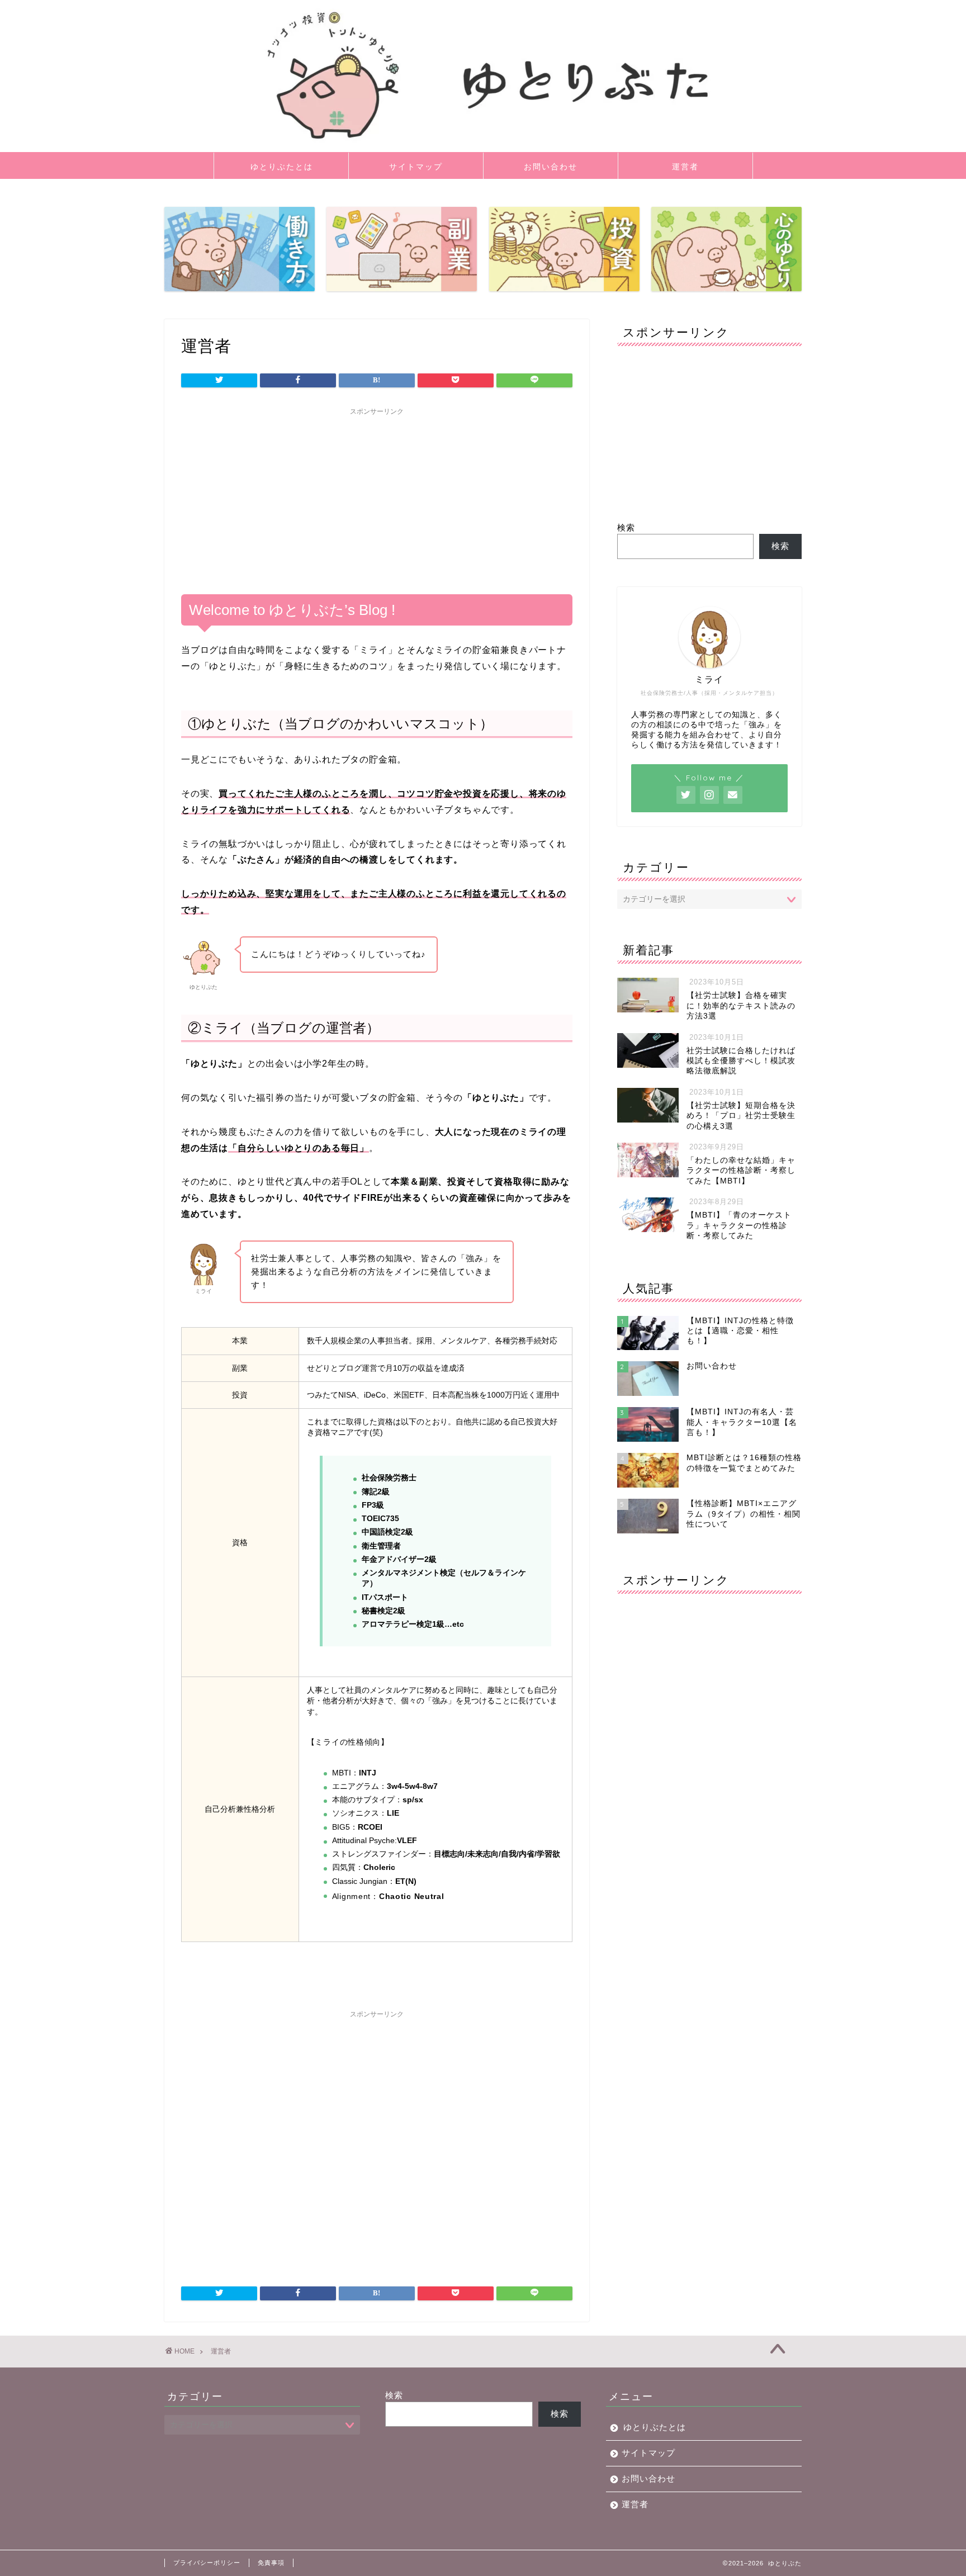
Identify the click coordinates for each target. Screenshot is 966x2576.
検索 (626, 527)
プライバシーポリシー (207, 2563)
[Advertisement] (377, 499)
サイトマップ (416, 167)
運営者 (685, 167)
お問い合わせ (551, 167)
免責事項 (271, 2563)
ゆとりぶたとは (282, 167)
